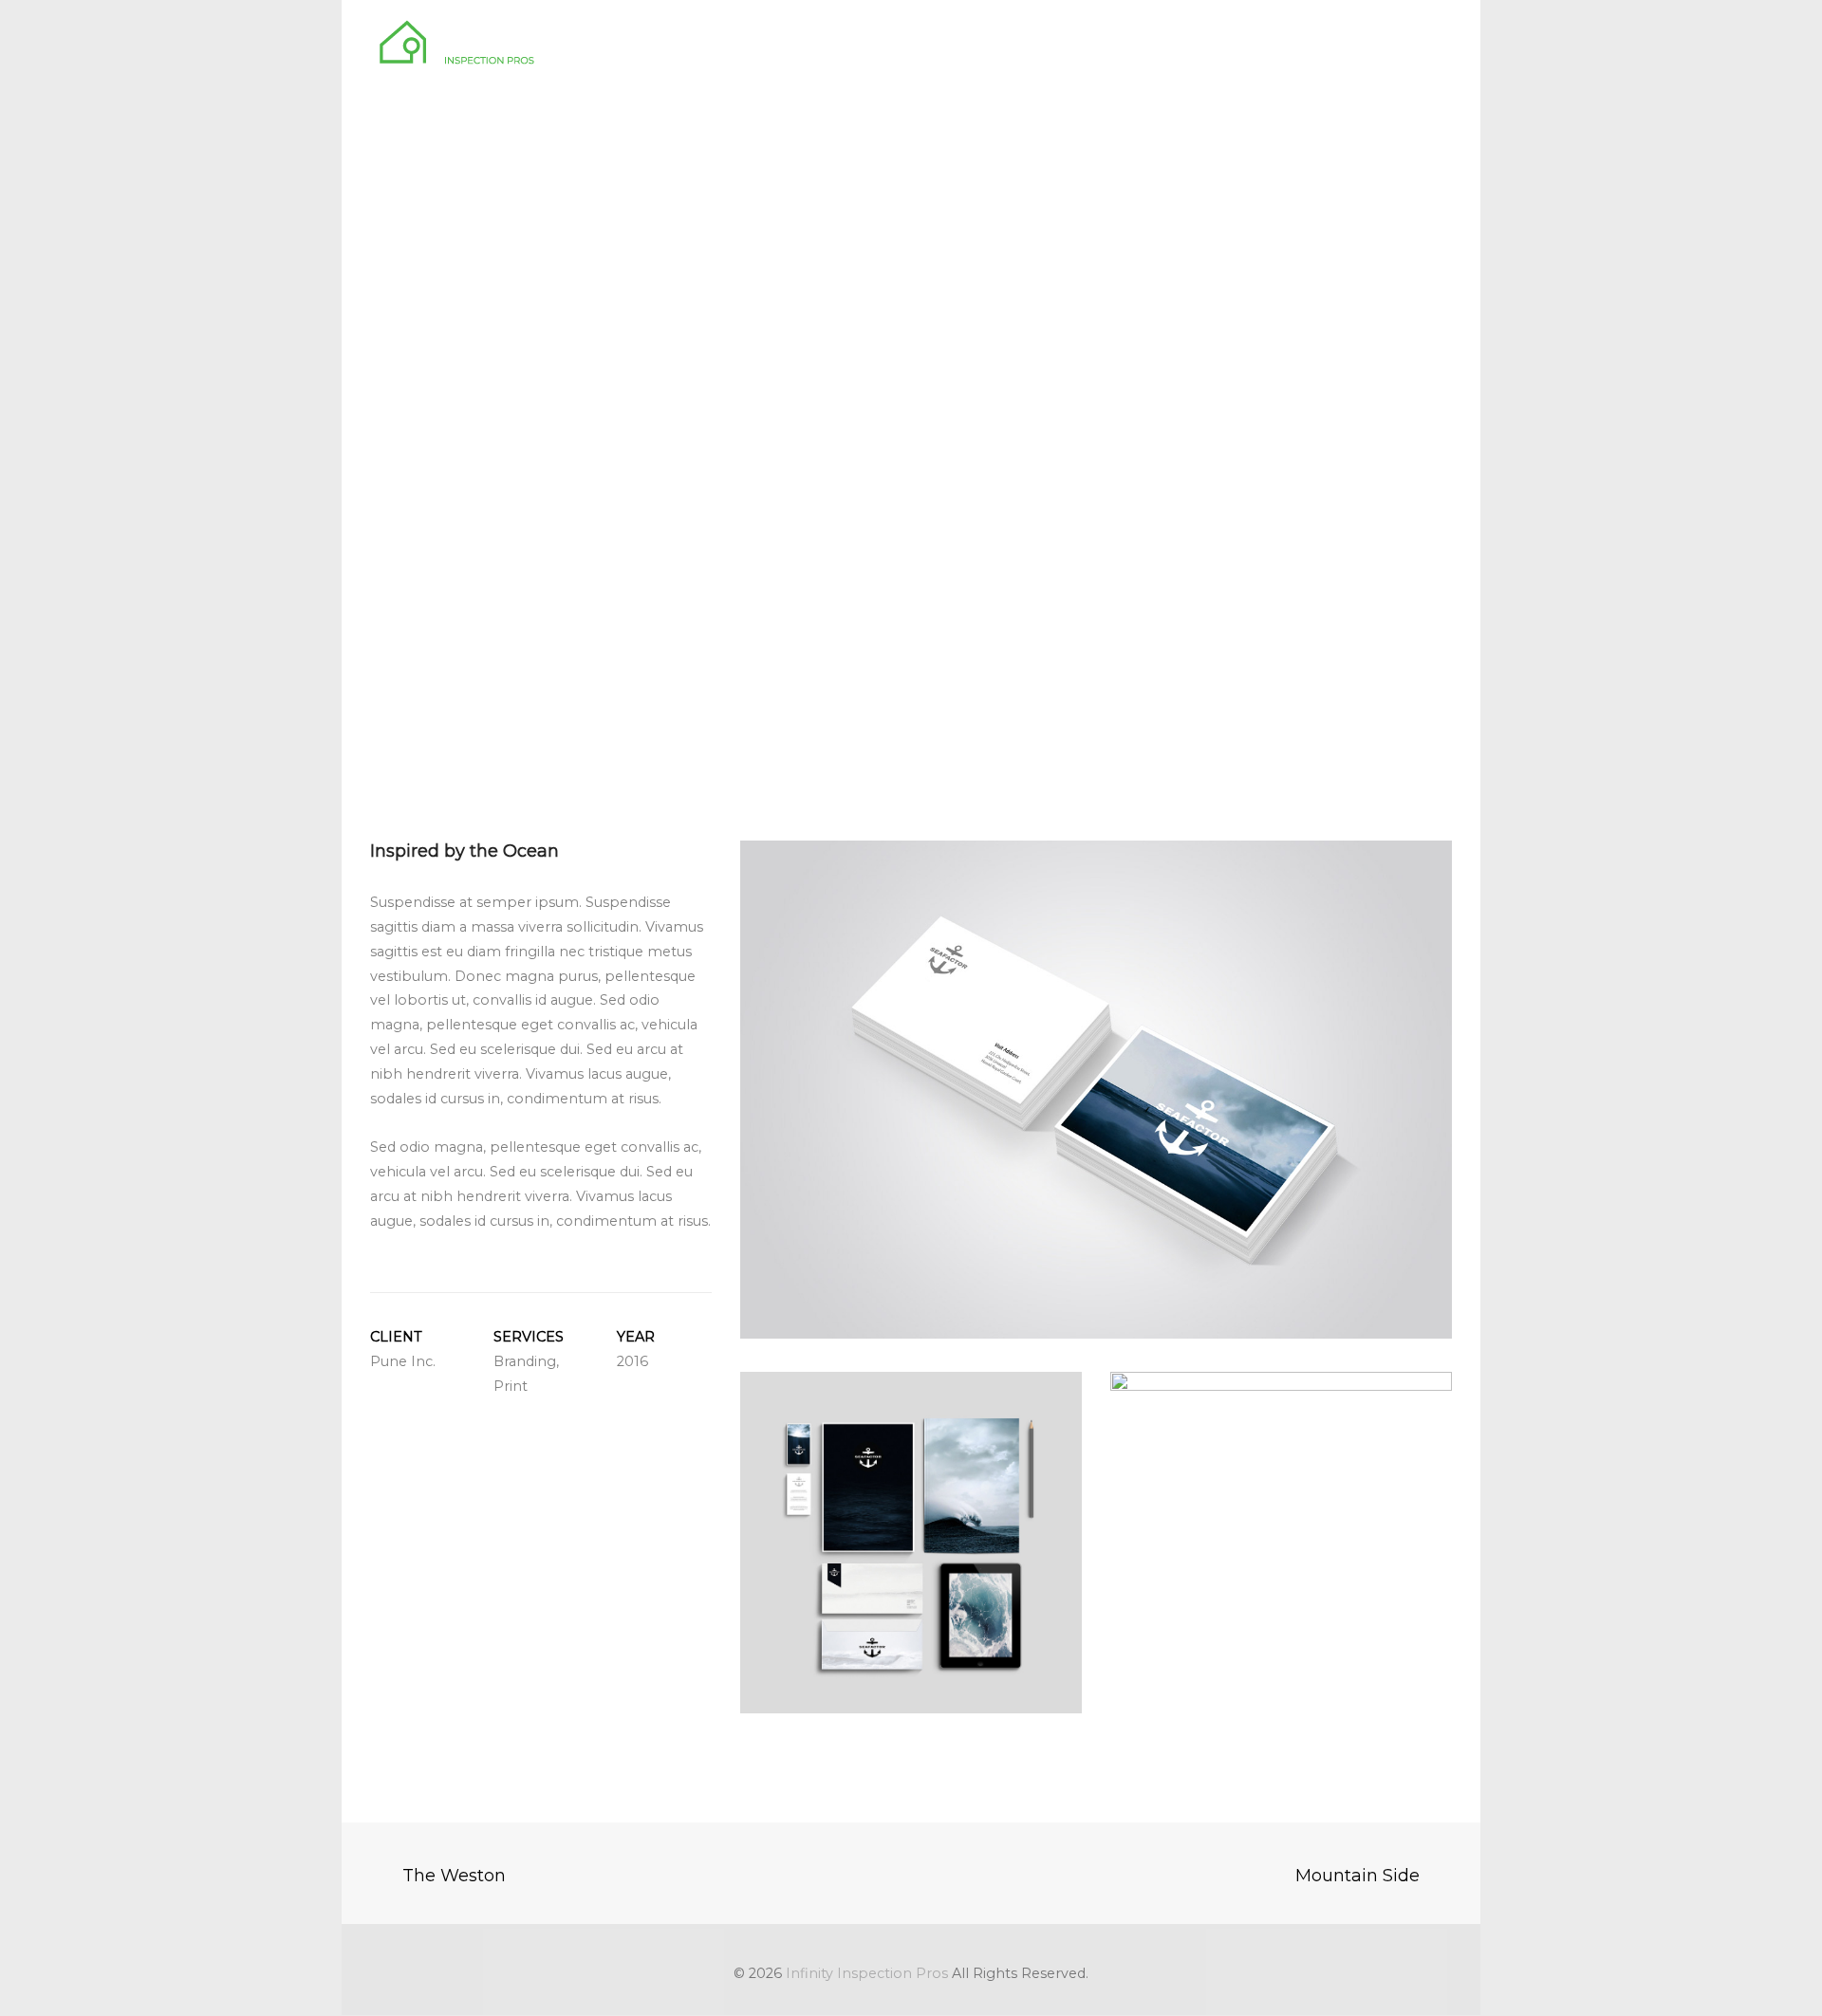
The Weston (454, 1876)
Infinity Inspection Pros (867, 1973)
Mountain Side (1357, 1876)
